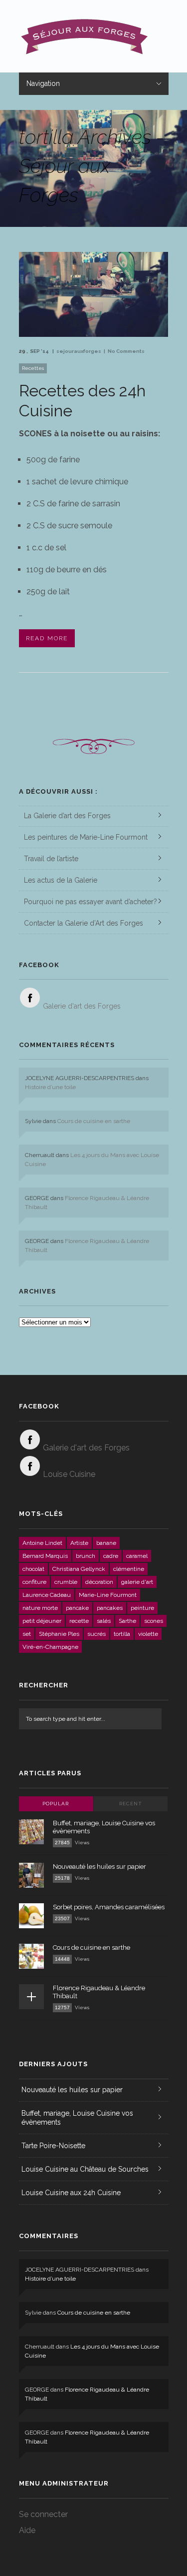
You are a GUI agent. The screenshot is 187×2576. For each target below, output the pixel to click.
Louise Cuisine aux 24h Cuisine (71, 2193)
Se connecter (43, 2514)
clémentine (129, 1569)
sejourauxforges (79, 351)
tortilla (122, 1634)
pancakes (110, 1608)
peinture (142, 1608)
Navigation (43, 83)
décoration (99, 1582)
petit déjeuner (42, 1621)
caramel (137, 1556)
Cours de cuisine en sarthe (94, 1121)
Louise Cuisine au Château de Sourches (85, 2169)
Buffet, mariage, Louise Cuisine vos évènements (77, 2118)
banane (106, 1543)
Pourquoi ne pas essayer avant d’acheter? (91, 902)
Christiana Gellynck (79, 1569)
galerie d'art (137, 1582)
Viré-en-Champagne (50, 1647)
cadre (111, 1556)
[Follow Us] (30, 998)
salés (104, 1621)
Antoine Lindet (42, 1543)
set (27, 1634)
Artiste (79, 1543)
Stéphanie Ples (59, 1634)
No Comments (126, 351)
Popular (56, 1804)
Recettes (33, 368)
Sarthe (127, 1621)
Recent (131, 1804)
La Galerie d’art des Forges (67, 816)
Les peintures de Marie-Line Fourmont (86, 837)
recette (79, 1621)
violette (148, 1634)
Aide (27, 2530)
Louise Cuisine (69, 1474)
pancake (77, 1608)
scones (154, 1621)
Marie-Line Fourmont (108, 1595)
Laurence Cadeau (47, 1595)
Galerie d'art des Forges (82, 1006)
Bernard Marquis (45, 1556)
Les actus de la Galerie (61, 880)
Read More (47, 638)
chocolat (33, 1569)
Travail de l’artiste (51, 859)
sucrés (96, 1634)
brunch (86, 1556)
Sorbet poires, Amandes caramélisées (109, 1907)
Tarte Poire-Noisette (53, 2146)
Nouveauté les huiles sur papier (99, 1867)
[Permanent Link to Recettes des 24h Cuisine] (94, 334)
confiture (34, 1582)
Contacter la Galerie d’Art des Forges (84, 923)
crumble (66, 1582)
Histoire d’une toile (50, 1087)
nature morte (40, 1608)
